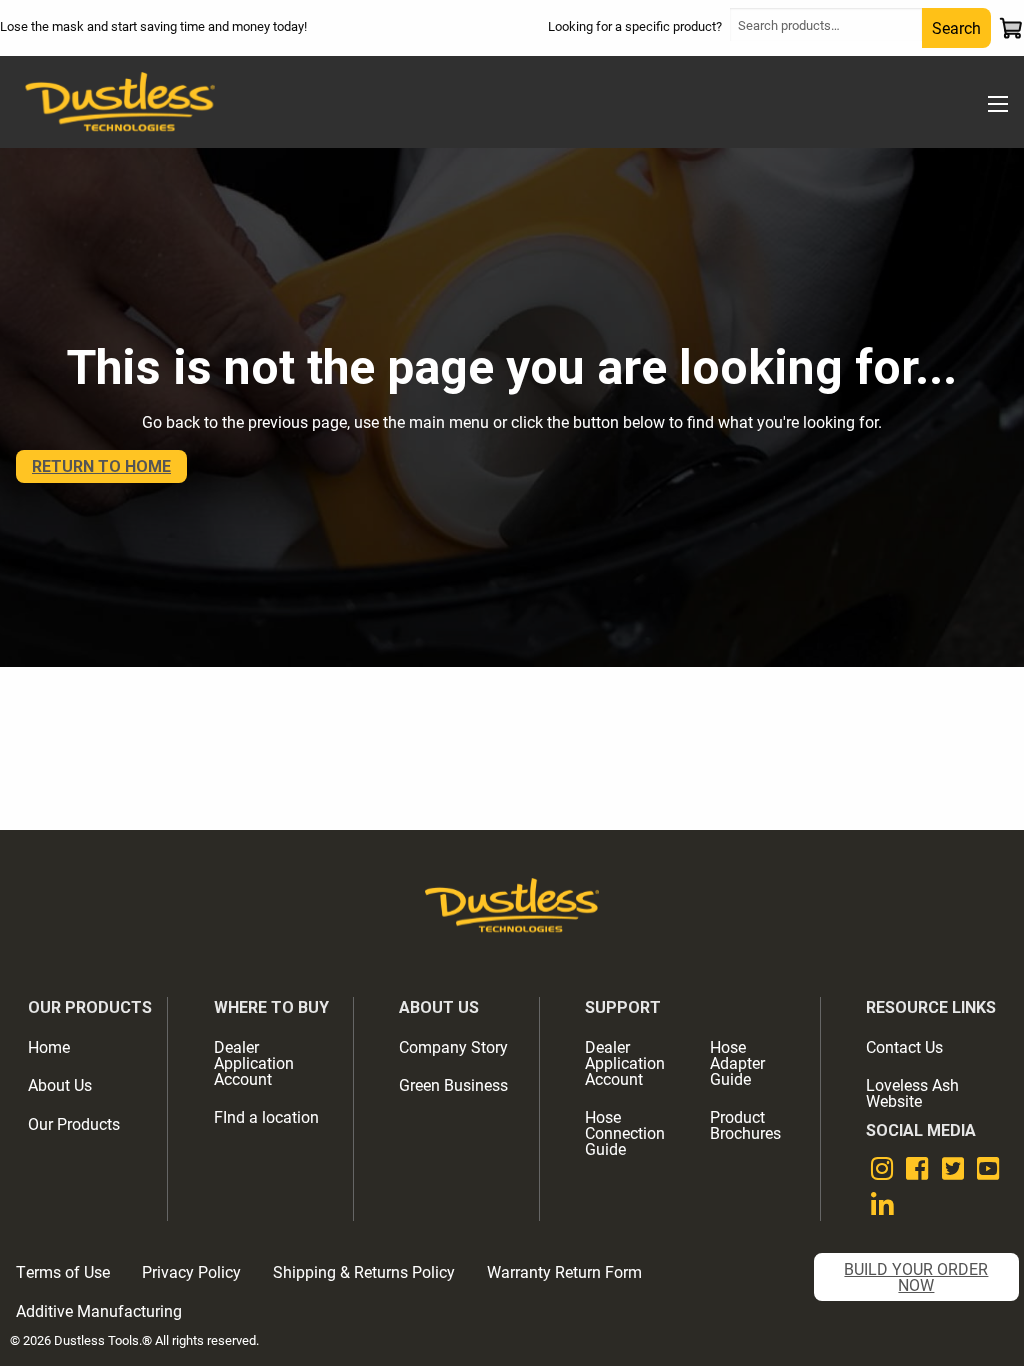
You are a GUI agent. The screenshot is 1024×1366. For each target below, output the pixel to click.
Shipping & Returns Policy (364, 1271)
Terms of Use (63, 1271)
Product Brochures (745, 1124)
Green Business (453, 1084)
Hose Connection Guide (625, 1132)
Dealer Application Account (254, 1062)
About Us (60, 1084)
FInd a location (266, 1116)
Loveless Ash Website (912, 1092)
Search (956, 27)
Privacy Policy (191, 1271)
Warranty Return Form (564, 1271)
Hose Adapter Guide (737, 1062)
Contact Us (904, 1046)
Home (49, 1046)
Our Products (74, 1123)
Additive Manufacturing (99, 1310)
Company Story (453, 1046)
